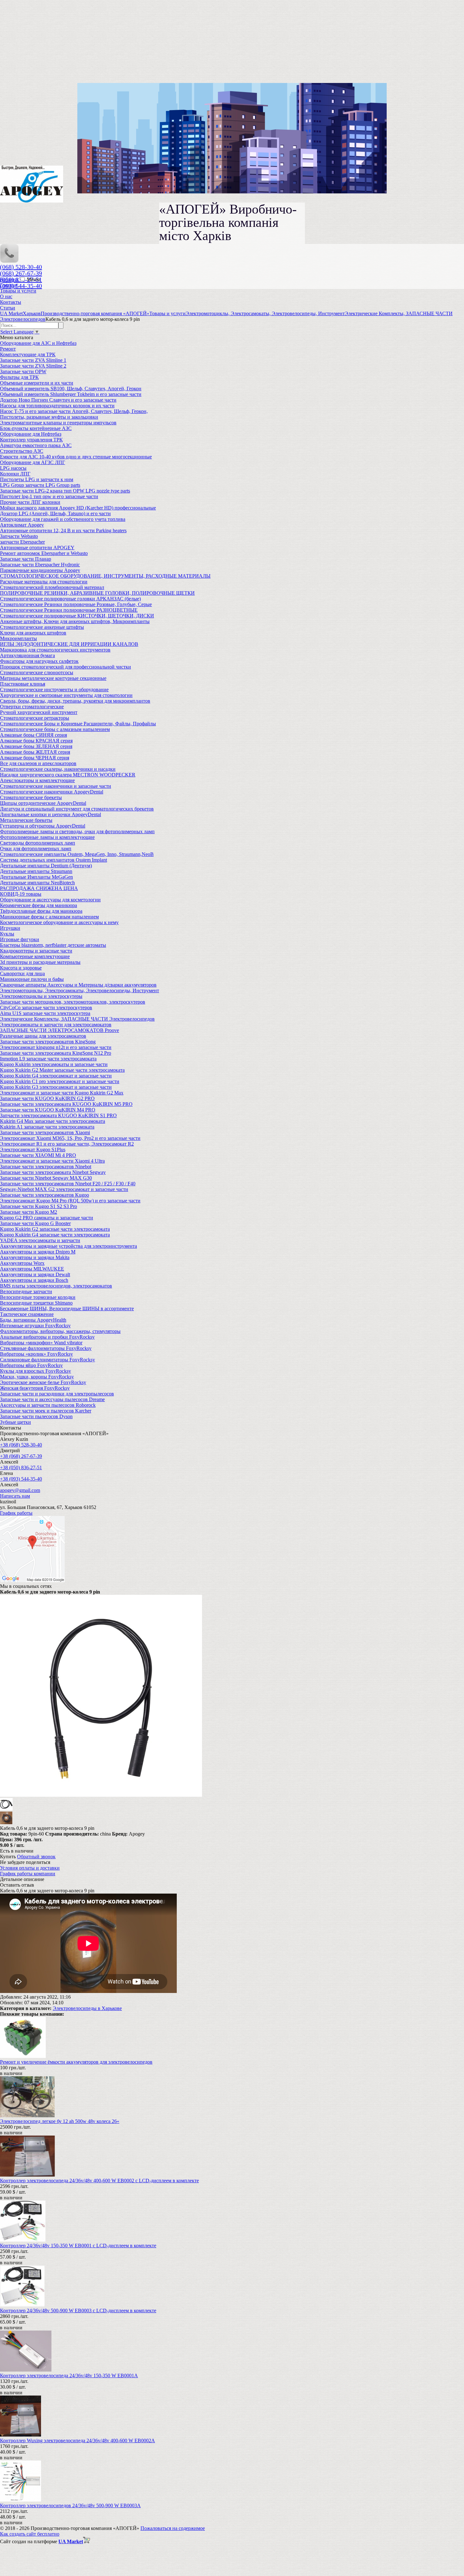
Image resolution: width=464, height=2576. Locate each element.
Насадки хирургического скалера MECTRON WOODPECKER (68, 775)
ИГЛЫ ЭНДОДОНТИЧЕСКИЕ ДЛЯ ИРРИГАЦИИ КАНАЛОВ (69, 644)
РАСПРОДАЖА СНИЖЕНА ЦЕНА (39, 888)
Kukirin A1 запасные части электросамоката (47, 1127)
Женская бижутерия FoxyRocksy (35, 1388)
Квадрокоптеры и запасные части (36, 951)
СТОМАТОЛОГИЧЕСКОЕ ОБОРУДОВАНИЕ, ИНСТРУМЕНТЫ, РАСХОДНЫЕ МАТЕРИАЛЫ (105, 576)
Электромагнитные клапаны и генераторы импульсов (58, 423)
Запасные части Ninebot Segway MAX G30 (46, 1178)
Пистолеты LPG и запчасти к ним (37, 479)
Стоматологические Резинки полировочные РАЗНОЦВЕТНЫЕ (69, 610)
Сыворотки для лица (22, 973)
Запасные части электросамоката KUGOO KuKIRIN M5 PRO (66, 1104)
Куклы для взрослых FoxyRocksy (36, 1371)
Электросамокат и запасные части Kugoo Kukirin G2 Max (62, 1093)
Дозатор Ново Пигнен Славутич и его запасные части (58, 400)
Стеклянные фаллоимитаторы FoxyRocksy (46, 1348)
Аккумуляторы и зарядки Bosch (34, 1280)
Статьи (8, 308)
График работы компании (28, 1874)
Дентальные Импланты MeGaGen (36, 877)
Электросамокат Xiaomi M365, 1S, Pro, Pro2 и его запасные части (70, 1138)
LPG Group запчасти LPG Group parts (40, 485)
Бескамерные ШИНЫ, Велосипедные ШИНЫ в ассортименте (67, 1309)
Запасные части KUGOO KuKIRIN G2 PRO (47, 1098)
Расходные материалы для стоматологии (44, 582)
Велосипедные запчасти (26, 1291)
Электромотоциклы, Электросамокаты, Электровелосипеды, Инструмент (80, 990)
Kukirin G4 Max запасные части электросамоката (53, 1121)
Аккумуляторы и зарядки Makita (35, 1257)
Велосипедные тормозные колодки (38, 1297)
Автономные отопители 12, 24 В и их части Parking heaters (63, 531)
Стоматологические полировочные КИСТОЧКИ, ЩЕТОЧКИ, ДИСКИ (77, 616)
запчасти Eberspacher (22, 542)
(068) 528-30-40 (21, 267)
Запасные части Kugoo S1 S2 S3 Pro (39, 1206)
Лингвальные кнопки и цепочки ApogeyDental (51, 814)
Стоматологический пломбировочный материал (52, 587)
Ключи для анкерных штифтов (33, 633)
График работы (16, 1513)
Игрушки (10, 928)
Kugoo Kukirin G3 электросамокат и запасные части (56, 1087)
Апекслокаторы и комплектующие (37, 780)
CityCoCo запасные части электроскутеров (46, 1008)
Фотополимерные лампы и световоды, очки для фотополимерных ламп (77, 831)
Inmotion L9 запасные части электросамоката (48, 1059)
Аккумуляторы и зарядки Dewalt (35, 1274)
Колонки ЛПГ (15, 474)
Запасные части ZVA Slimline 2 (33, 366)
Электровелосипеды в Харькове (87, 2008)
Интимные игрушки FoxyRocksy (35, 1326)
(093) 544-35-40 (21, 286)
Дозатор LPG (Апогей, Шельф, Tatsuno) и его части (55, 513)
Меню (33, 279)
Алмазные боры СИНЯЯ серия (33, 735)
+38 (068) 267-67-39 (21, 1456)
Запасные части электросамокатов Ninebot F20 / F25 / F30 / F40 (68, 1184)
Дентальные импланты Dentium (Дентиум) (46, 866)
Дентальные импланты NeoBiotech (37, 883)
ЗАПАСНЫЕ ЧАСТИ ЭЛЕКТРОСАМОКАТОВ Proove (59, 1030)
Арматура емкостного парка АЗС (36, 445)
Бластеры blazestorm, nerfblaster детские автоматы (53, 945)
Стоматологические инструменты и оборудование (54, 690)
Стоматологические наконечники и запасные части (56, 786)
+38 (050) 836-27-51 (21, 1468)
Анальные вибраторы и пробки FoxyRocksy (47, 1337)
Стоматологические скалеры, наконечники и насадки (58, 769)
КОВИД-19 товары (21, 894)
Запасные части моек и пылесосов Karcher (46, 1411)
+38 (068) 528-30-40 (21, 1445)
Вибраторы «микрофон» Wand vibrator (41, 1343)
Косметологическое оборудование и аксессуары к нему (59, 922)
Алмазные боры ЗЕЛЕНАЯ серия (36, 746)
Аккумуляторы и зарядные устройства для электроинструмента (68, 1246)
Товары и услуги (18, 291)
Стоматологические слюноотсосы (37, 672)
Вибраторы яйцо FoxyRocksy (31, 1365)
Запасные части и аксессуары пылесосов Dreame (52, 1399)
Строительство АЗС (22, 451)
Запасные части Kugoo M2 (29, 1212)
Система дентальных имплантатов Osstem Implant (54, 860)
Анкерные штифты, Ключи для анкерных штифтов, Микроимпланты (75, 621)
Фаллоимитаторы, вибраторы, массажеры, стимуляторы (60, 1331)
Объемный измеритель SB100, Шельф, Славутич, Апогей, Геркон (71, 389)
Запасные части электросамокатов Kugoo (45, 1195)
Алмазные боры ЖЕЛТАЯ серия (35, 752)
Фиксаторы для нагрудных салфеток (39, 661)
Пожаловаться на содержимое (173, 2528)
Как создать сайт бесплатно (30, 2534)
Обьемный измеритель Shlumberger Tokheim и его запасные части (71, 394)
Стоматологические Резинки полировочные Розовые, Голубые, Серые (76, 604)
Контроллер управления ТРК (31, 440)
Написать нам (15, 1496)
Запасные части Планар (26, 559)
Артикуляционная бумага (27, 655)
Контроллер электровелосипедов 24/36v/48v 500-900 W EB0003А (70, 2505)
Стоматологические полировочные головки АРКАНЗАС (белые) (70, 599)
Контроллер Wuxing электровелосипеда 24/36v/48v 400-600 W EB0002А (77, 2440)
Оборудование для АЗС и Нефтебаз (38, 343)
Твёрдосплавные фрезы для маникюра (41, 911)
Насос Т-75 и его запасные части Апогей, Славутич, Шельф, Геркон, (74, 411)
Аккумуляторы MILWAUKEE (32, 1269)
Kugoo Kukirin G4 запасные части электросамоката (55, 1235)
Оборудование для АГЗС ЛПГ (33, 462)
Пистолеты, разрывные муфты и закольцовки (49, 417)
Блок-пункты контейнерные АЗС (36, 428)
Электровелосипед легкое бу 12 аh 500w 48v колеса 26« (60, 2121)
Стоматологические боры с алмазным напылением (55, 729)
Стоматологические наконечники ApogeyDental (52, 792)
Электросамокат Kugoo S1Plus (33, 1149)
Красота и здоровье (21, 968)
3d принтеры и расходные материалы (40, 962)
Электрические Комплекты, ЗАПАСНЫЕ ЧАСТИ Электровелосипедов (77, 1019)
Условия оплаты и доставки (30, 1868)
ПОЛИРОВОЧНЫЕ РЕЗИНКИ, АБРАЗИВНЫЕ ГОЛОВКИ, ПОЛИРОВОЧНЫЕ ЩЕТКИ (97, 593)
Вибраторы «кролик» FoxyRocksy (36, 1354)
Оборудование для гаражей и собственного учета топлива (63, 519)
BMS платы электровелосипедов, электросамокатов (56, 1286)
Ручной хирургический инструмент (39, 712)
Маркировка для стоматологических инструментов (55, 650)
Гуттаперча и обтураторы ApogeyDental (43, 826)
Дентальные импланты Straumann (36, 871)
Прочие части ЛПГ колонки (30, 502)
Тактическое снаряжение (27, 1314)
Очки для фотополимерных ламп (36, 849)
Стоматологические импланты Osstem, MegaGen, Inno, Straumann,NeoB (77, 854)
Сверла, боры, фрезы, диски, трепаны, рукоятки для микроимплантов (75, 701)
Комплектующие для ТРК (28, 354)
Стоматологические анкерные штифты (42, 627)
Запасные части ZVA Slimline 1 (33, 360)
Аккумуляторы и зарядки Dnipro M (38, 1252)
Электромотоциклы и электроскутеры (41, 996)
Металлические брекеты (26, 820)
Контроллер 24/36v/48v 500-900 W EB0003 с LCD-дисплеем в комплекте (78, 2311)
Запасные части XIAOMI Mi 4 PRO (38, 1155)
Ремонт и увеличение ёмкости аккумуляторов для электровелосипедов (76, 2062)
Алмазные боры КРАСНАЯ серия (36, 741)
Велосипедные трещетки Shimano (36, 1303)
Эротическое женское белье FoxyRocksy (43, 1382)
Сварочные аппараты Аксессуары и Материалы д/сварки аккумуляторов (78, 985)
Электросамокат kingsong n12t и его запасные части (56, 1047)
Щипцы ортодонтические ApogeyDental (43, 803)
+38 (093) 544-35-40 (21, 1479)
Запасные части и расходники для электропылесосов (57, 1394)
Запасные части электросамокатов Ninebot (46, 1167)
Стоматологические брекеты (31, 797)
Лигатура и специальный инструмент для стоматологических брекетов (77, 809)
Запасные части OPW (23, 371)
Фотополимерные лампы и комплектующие (47, 837)
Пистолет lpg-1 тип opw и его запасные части (49, 496)
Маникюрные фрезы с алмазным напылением (49, 917)
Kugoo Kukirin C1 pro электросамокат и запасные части (60, 1081)
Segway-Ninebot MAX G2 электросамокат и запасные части (64, 1189)
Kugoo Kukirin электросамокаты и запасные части (54, 1064)
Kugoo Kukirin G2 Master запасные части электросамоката (62, 1070)
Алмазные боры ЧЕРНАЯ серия (35, 758)
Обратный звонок (36, 1857)
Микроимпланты (18, 638)
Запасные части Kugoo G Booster (35, 1223)
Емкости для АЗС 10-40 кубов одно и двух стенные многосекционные (76, 457)
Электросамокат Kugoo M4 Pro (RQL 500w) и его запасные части (70, 1201)
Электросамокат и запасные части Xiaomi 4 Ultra (52, 1161)
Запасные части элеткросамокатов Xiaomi (45, 1132)
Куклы (7, 934)
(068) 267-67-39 (21, 273)
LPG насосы (13, 468)
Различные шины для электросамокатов (43, 1036)
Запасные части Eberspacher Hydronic (40, 565)
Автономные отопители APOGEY (37, 548)
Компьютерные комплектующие (35, 956)
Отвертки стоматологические (32, 707)
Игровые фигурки (20, 939)
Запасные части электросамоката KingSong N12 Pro (56, 1053)
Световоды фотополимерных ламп (38, 843)
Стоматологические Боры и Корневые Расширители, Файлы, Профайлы (78, 724)
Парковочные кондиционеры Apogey (40, 570)
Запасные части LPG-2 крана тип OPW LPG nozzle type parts (65, 491)
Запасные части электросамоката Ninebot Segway (53, 1172)
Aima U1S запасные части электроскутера (45, 1013)
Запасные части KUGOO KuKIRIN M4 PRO (48, 1110)
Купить (8, 1857)
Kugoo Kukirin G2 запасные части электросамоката (55, 1229)
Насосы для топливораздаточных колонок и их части (57, 406)
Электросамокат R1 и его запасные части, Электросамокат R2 (67, 1144)
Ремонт (8, 349)
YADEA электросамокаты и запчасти (40, 1240)
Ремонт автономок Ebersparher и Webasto (44, 553)
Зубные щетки (15, 1422)
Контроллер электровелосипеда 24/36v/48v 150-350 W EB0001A (69, 2376)
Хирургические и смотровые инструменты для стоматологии (66, 695)
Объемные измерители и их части (37, 383)
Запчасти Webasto (19, 536)
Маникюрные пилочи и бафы (32, 979)
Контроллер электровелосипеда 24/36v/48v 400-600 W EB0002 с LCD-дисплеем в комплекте (99, 2181)
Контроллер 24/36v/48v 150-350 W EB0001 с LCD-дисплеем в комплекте (78, 2246)
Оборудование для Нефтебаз (31, 434)
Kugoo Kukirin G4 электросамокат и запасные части (56, 1076)
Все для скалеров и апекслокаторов (38, 763)
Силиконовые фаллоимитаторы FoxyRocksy (48, 1360)
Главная (9, 285)
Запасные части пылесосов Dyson (36, 1416)
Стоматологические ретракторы (35, 718)
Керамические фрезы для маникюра (39, 905)
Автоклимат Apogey (22, 525)
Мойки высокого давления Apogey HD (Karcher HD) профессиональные (78, 508)
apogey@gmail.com (20, 1490)
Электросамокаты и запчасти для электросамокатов (56, 1025)
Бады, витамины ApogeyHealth (33, 1320)
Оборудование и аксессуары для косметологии (50, 900)
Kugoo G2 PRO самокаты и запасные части (47, 1218)
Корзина (10, 279)
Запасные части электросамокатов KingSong (48, 1042)
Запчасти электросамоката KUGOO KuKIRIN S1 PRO (58, 1115)
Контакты (11, 302)
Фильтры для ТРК (19, 377)
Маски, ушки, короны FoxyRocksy (37, 1377)
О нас (6, 296)
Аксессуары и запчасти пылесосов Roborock (48, 1405)
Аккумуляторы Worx (22, 1263)
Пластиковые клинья (23, 684)
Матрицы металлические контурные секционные (53, 678)
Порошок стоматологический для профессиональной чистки (65, 667)
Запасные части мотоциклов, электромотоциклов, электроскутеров (73, 1002)
